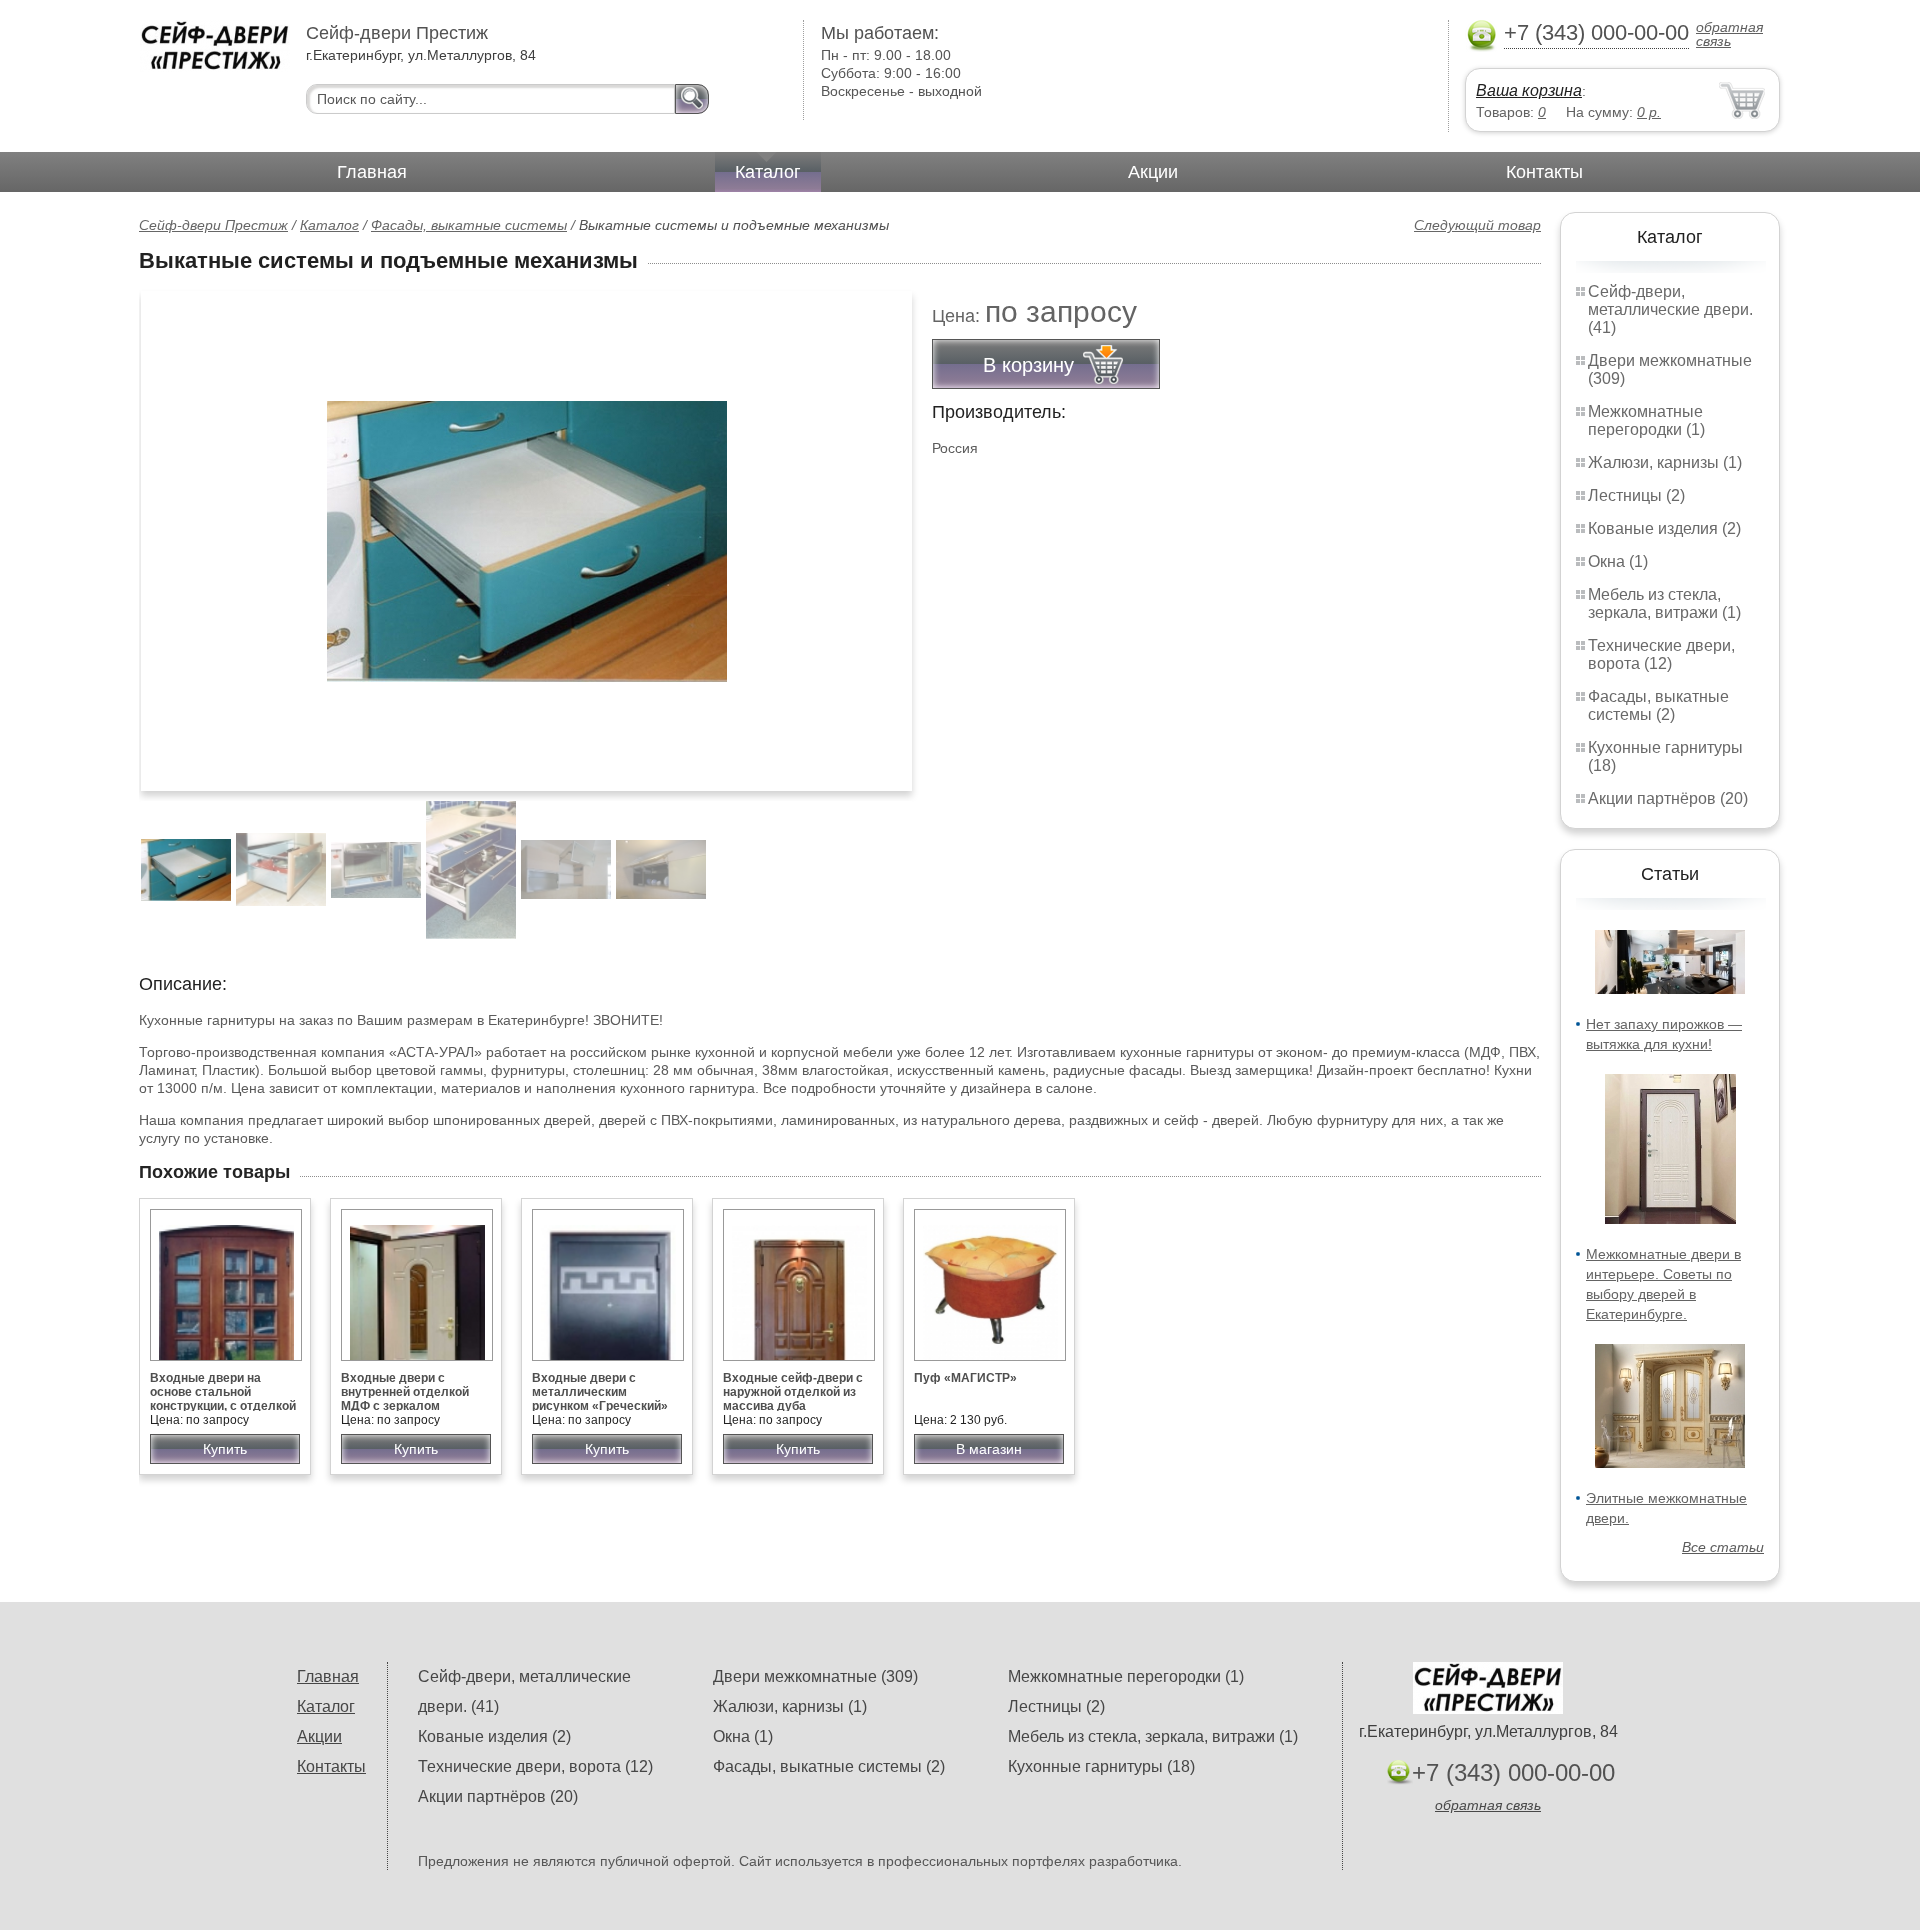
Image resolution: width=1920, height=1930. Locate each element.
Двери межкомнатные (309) (815, 1676)
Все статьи (1723, 1547)
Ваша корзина (1529, 90)
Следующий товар (1477, 225)
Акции (1153, 172)
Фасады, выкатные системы (469, 225)
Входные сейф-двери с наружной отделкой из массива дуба (793, 1392)
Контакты (1544, 172)
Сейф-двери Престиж (213, 225)
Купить (225, 1449)
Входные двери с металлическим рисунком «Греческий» (600, 1392)
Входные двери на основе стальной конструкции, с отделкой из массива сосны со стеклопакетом (223, 1406)
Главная (372, 172)
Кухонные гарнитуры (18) (1101, 1766)
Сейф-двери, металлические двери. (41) (1670, 309)
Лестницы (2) (1636, 495)
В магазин (989, 1449)
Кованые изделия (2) (1664, 528)
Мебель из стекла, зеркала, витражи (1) (1664, 603)
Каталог (768, 172)
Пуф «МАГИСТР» (965, 1378)
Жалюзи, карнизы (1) (1665, 462)
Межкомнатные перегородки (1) (1646, 420)
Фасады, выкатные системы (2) (1658, 705)
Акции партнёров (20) (1668, 798)
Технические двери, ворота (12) (1661, 654)
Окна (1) (1618, 561)
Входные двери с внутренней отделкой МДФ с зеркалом (405, 1392)
